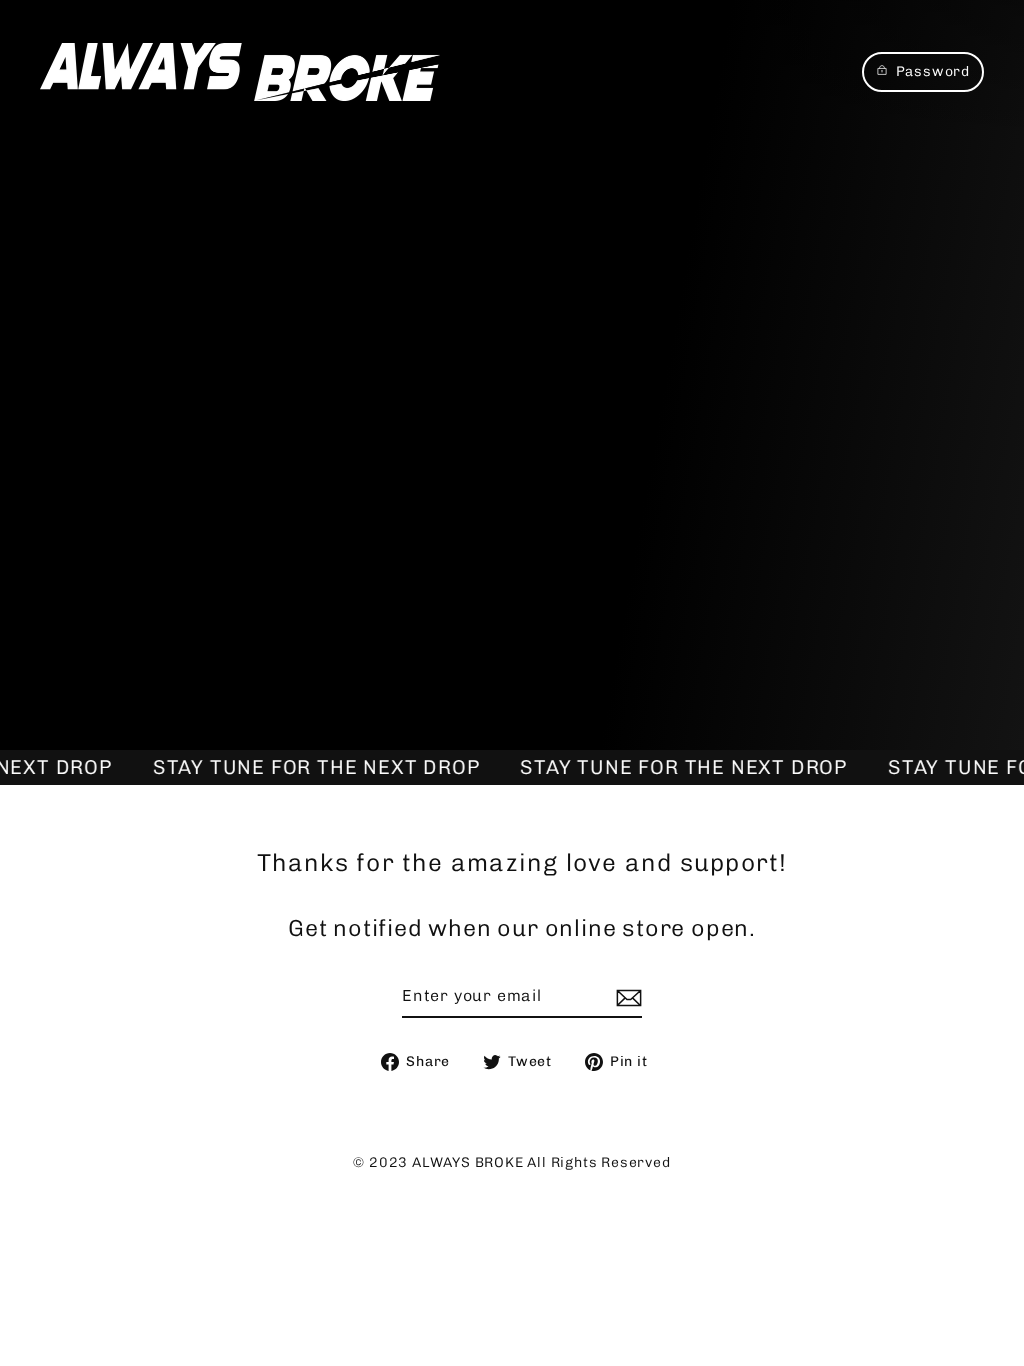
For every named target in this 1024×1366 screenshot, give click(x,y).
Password (933, 71)
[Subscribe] (626, 997)
